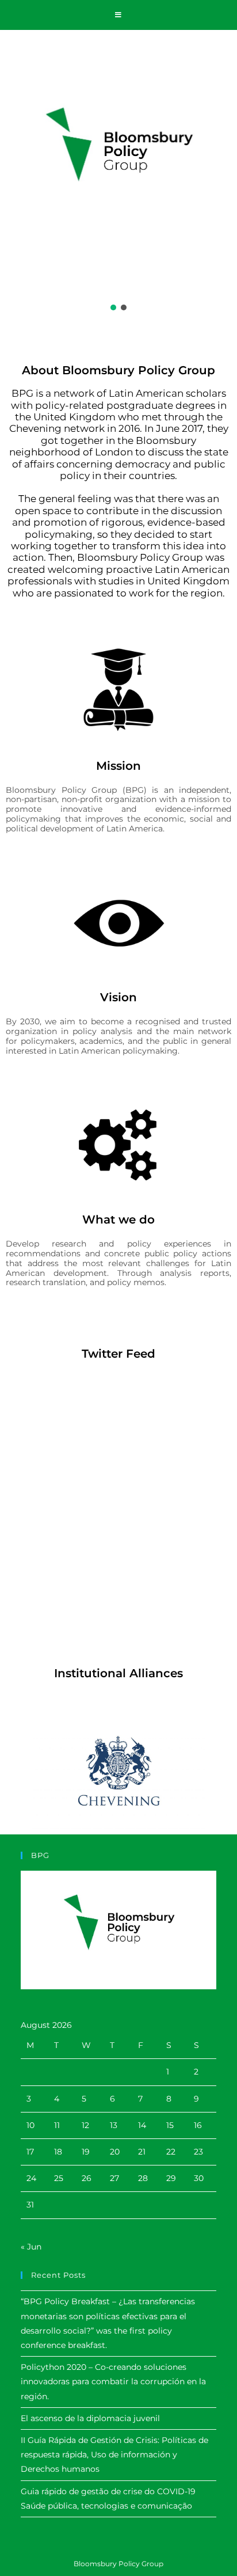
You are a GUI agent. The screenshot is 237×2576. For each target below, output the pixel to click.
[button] (113, 307)
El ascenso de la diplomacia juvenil (90, 2418)
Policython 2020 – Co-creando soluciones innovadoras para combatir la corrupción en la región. (113, 2381)
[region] (118, 174)
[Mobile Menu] (118, 15)
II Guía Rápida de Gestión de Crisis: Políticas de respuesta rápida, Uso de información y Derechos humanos (114, 2455)
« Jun (31, 2247)
